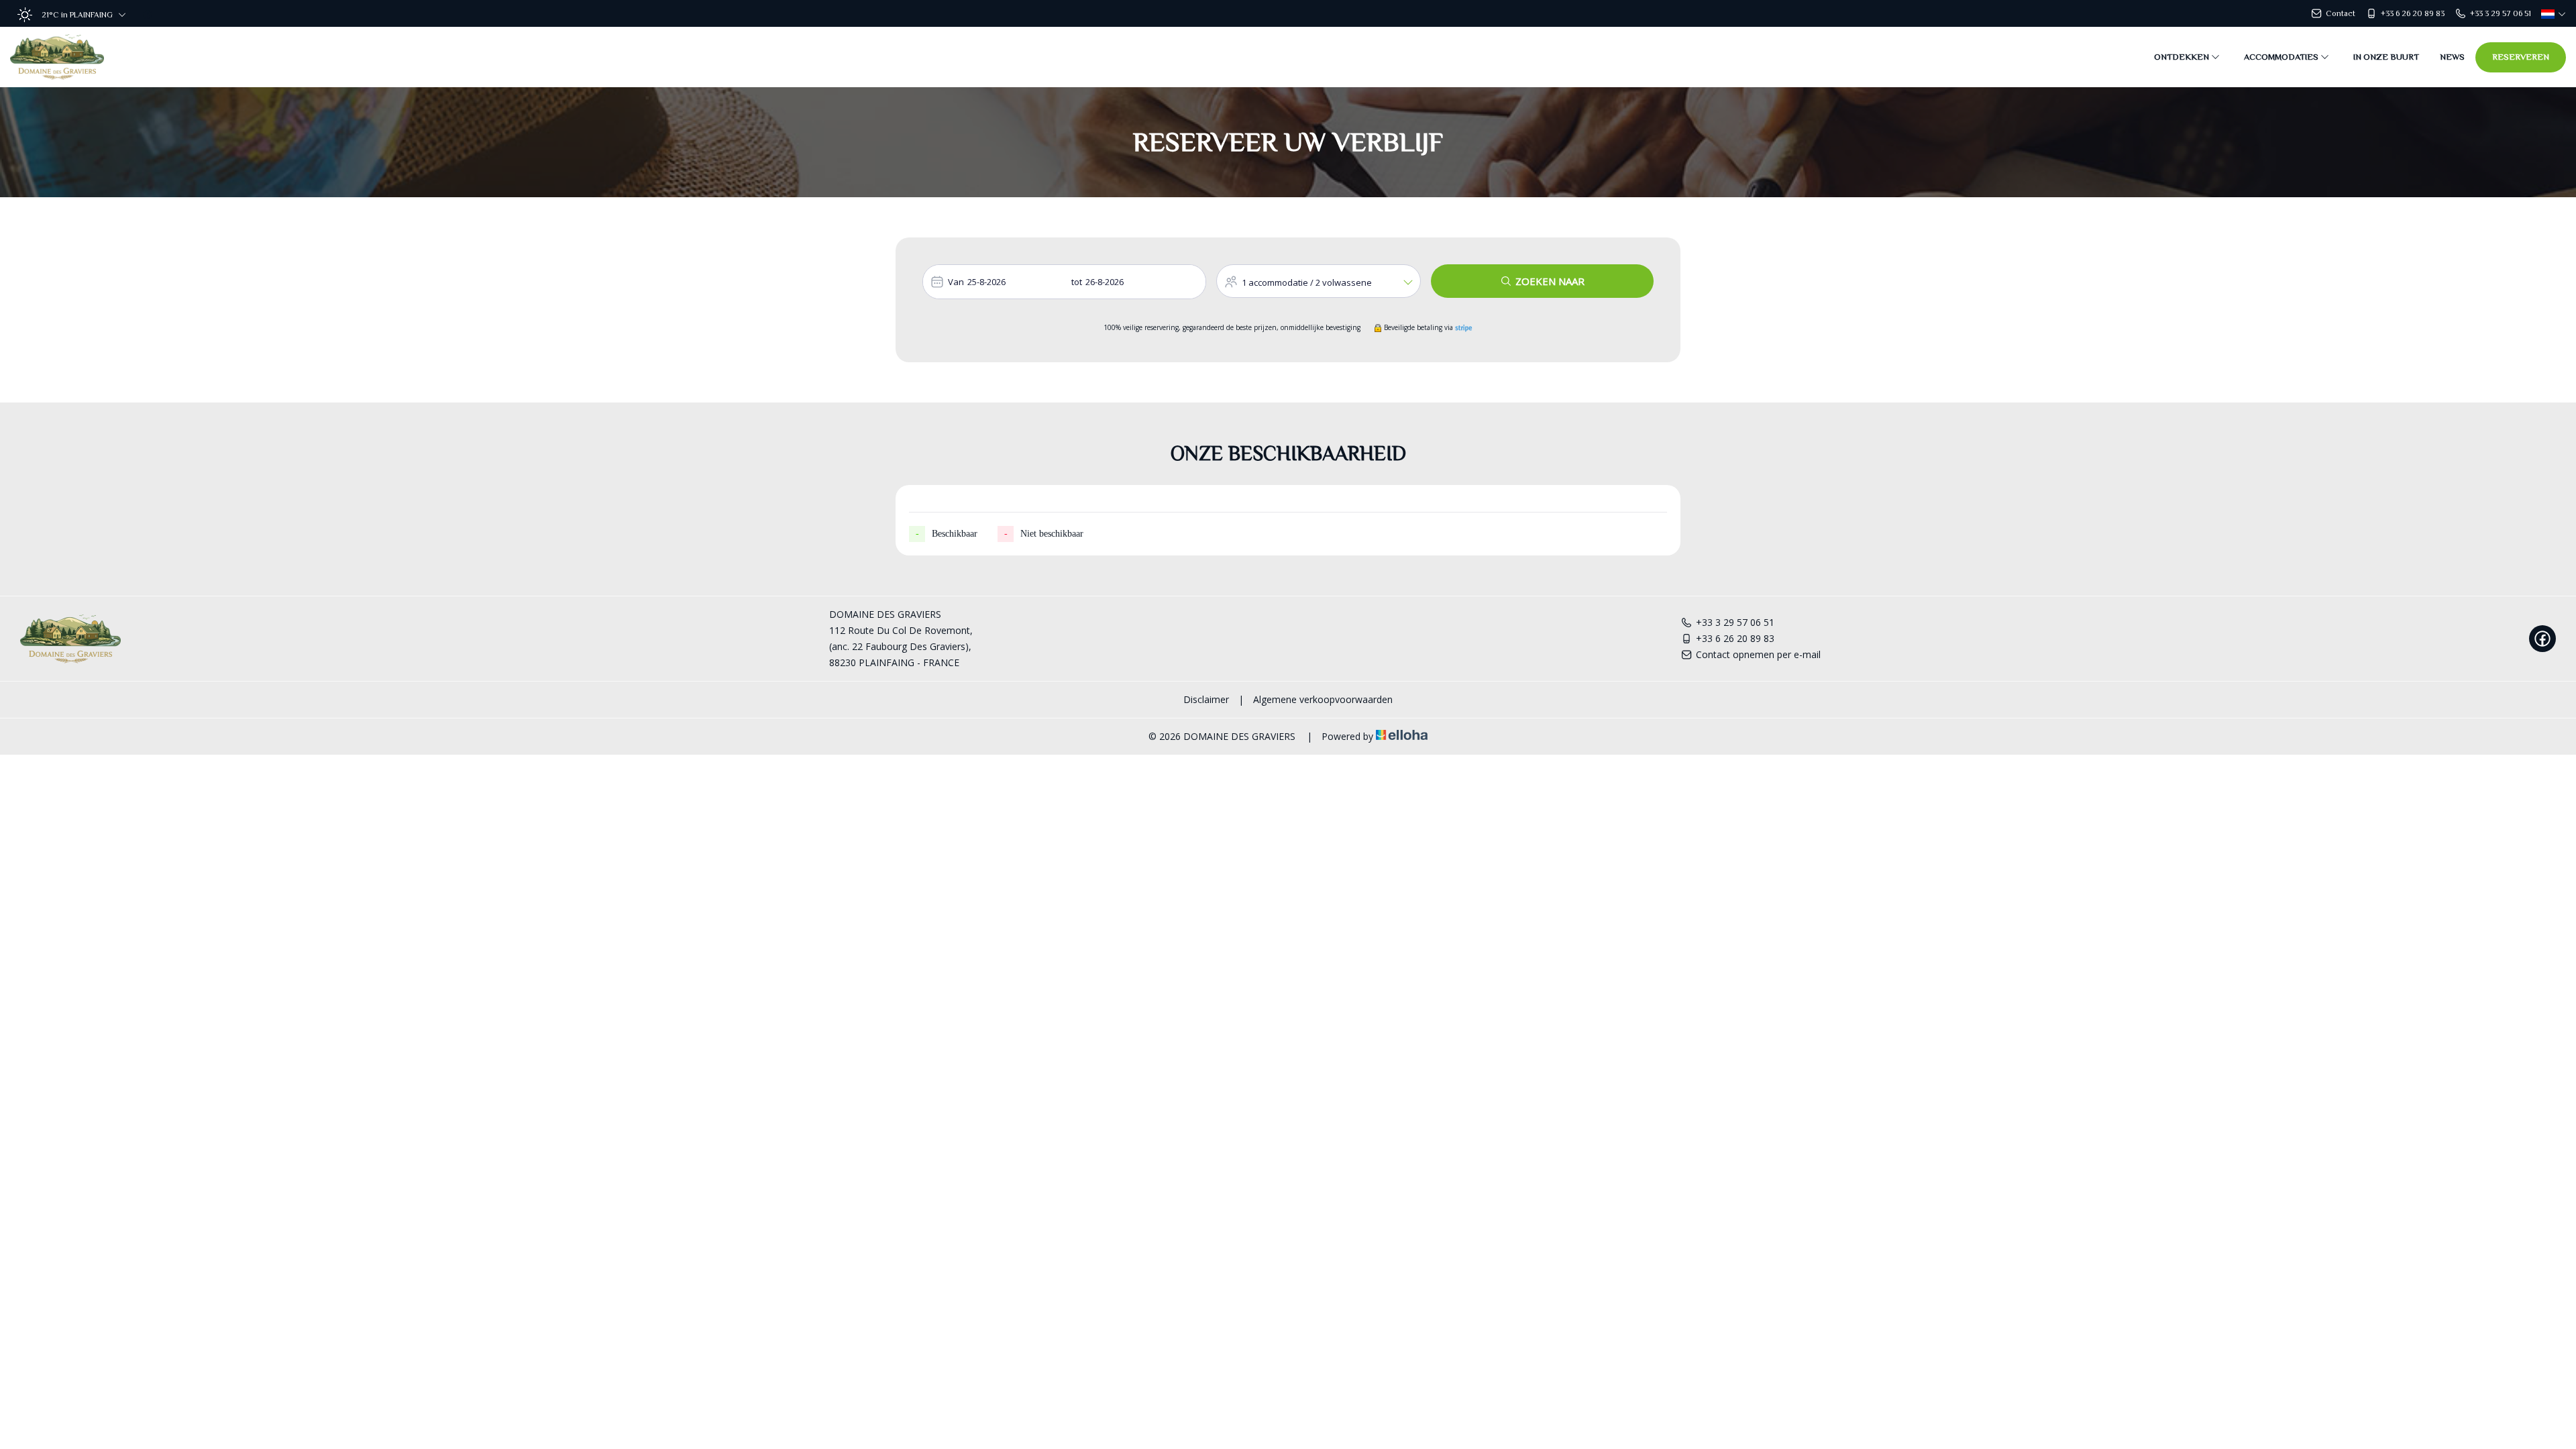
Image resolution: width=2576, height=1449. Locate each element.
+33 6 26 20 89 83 (1735, 638)
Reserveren (2521, 57)
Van (956, 282)
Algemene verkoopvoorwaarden (1323, 699)
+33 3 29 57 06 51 (1735, 622)
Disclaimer (1206, 699)
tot (1077, 282)
